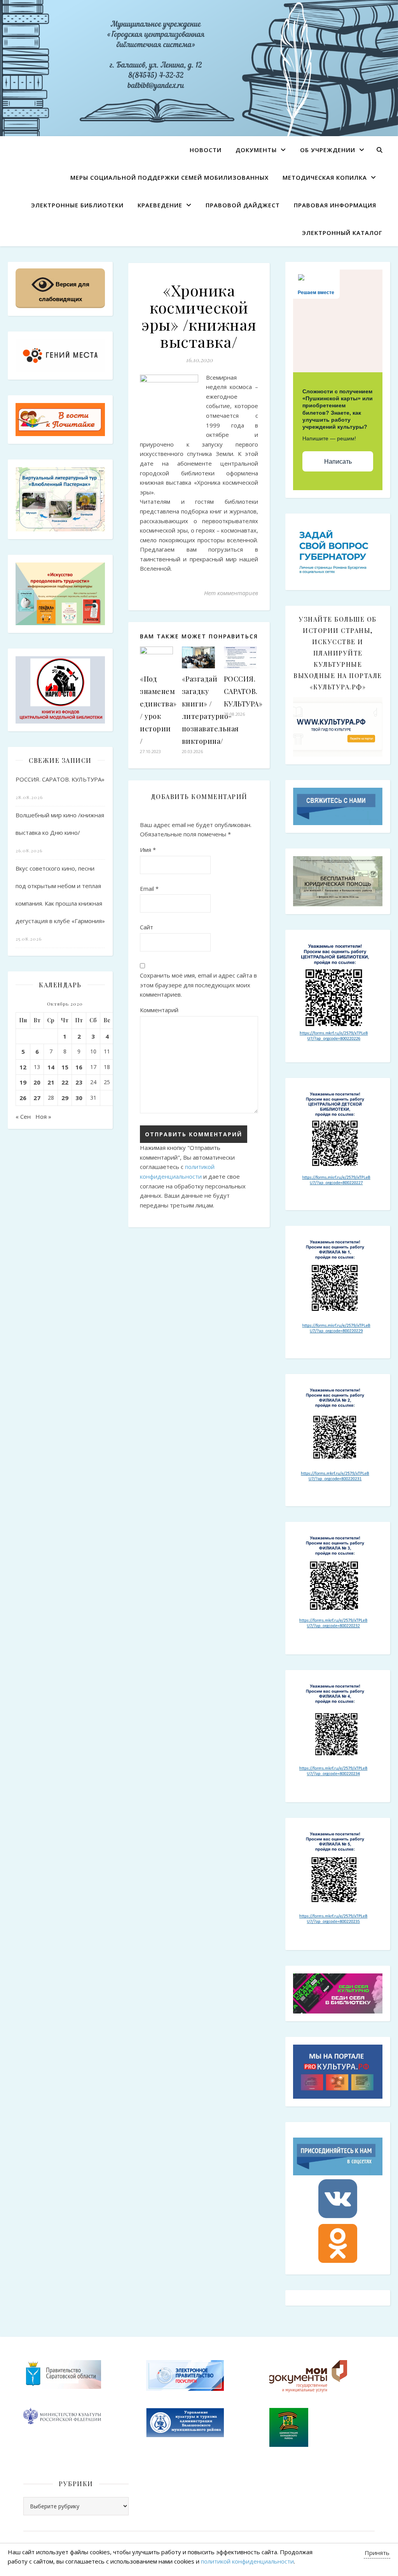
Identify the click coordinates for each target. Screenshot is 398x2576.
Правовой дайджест (243, 205)
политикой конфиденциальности (247, 2561)
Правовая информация (335, 205)
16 (79, 1067)
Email (149, 888)
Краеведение (160, 205)
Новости (206, 150)
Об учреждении (328, 150)
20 (37, 1082)
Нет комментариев (231, 593)
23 (79, 1082)
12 (23, 1067)
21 (51, 1082)
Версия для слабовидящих (64, 292)
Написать (338, 462)
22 (65, 1082)
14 (51, 1067)
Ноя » (43, 1116)
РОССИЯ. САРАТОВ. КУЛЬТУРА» (60, 779)
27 (37, 1098)
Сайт (147, 927)
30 (79, 1098)
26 (23, 1098)
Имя (148, 850)
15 (65, 1067)
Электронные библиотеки (77, 205)
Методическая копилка (325, 177)
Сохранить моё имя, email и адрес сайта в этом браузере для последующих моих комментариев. (198, 985)
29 (65, 1098)
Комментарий (159, 1010)
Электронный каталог (342, 233)
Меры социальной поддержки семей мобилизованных (169, 177)
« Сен (23, 1116)
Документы (256, 150)
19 (23, 1082)
